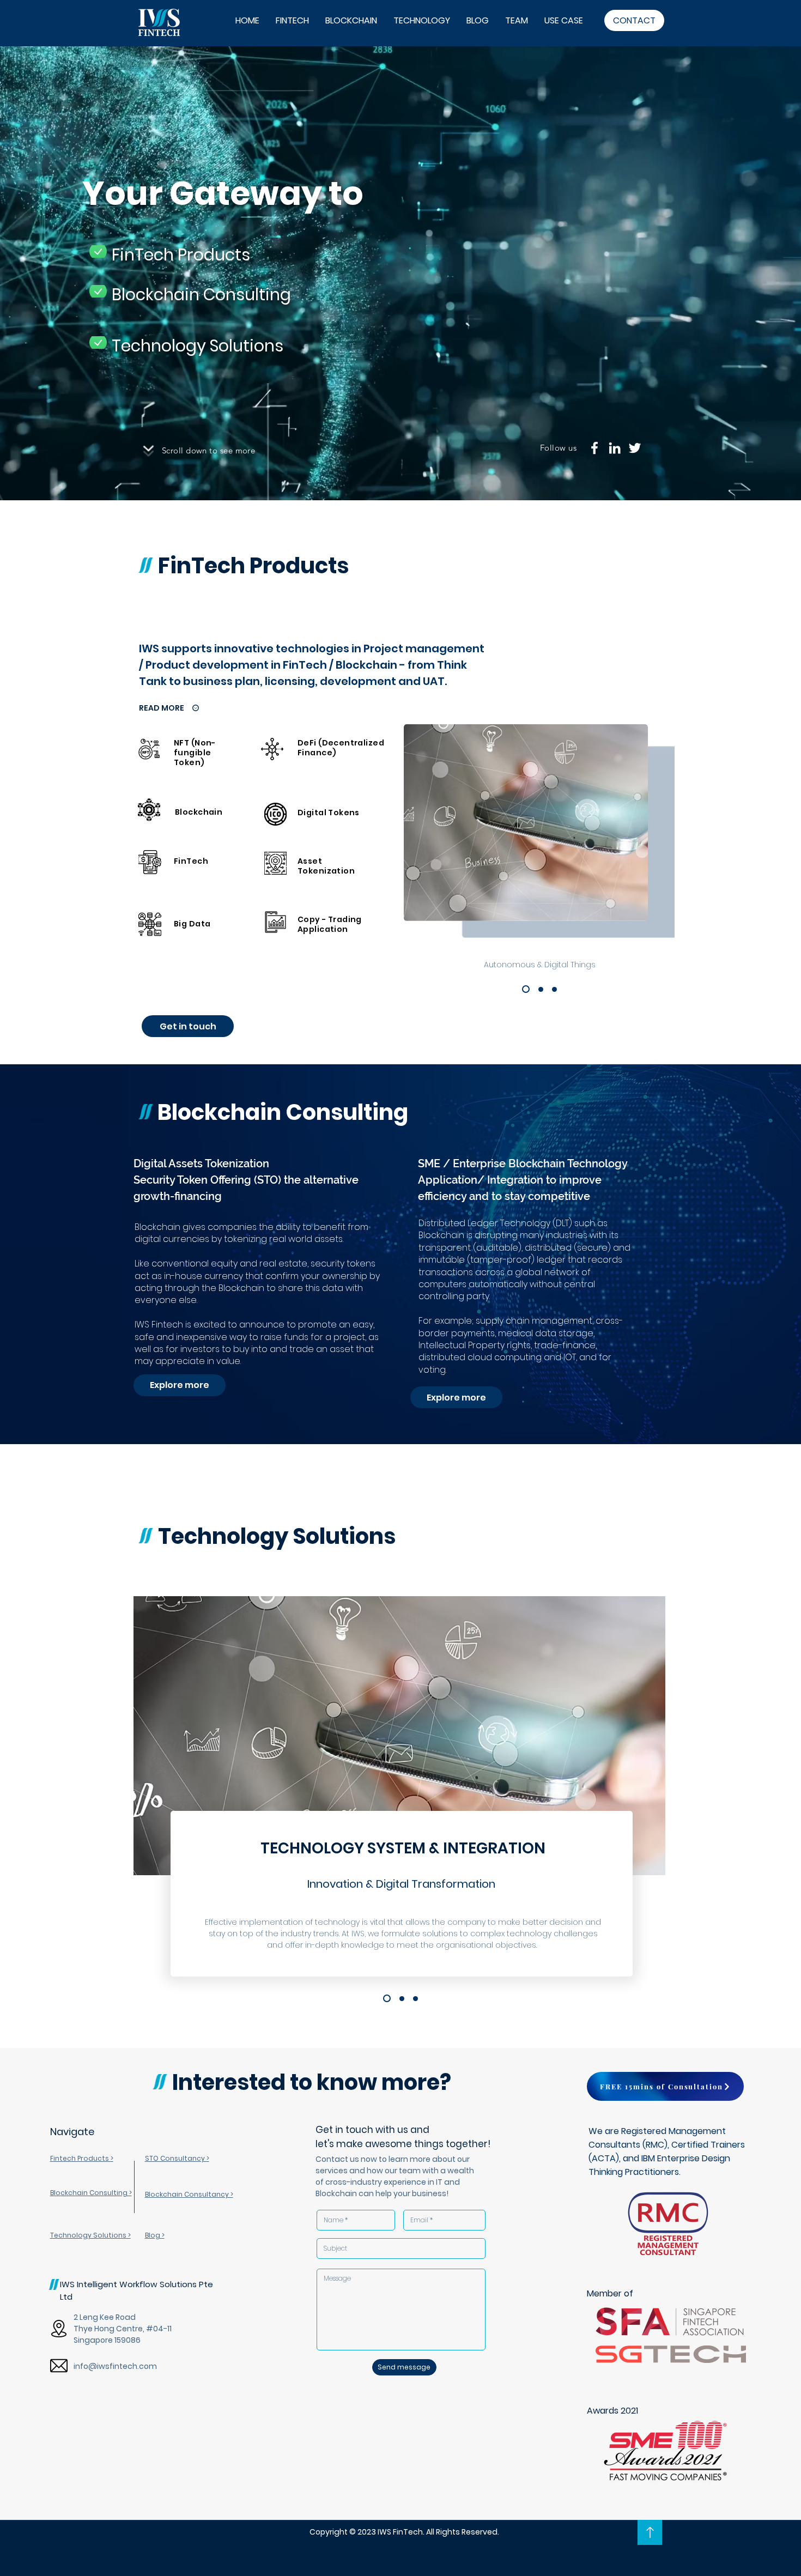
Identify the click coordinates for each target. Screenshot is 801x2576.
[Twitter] (635, 448)
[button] (665, 2086)
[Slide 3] (554, 989)
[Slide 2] (541, 989)
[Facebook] (594, 448)
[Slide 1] (526, 989)
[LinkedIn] (615, 448)
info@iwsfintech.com (115, 2366)
